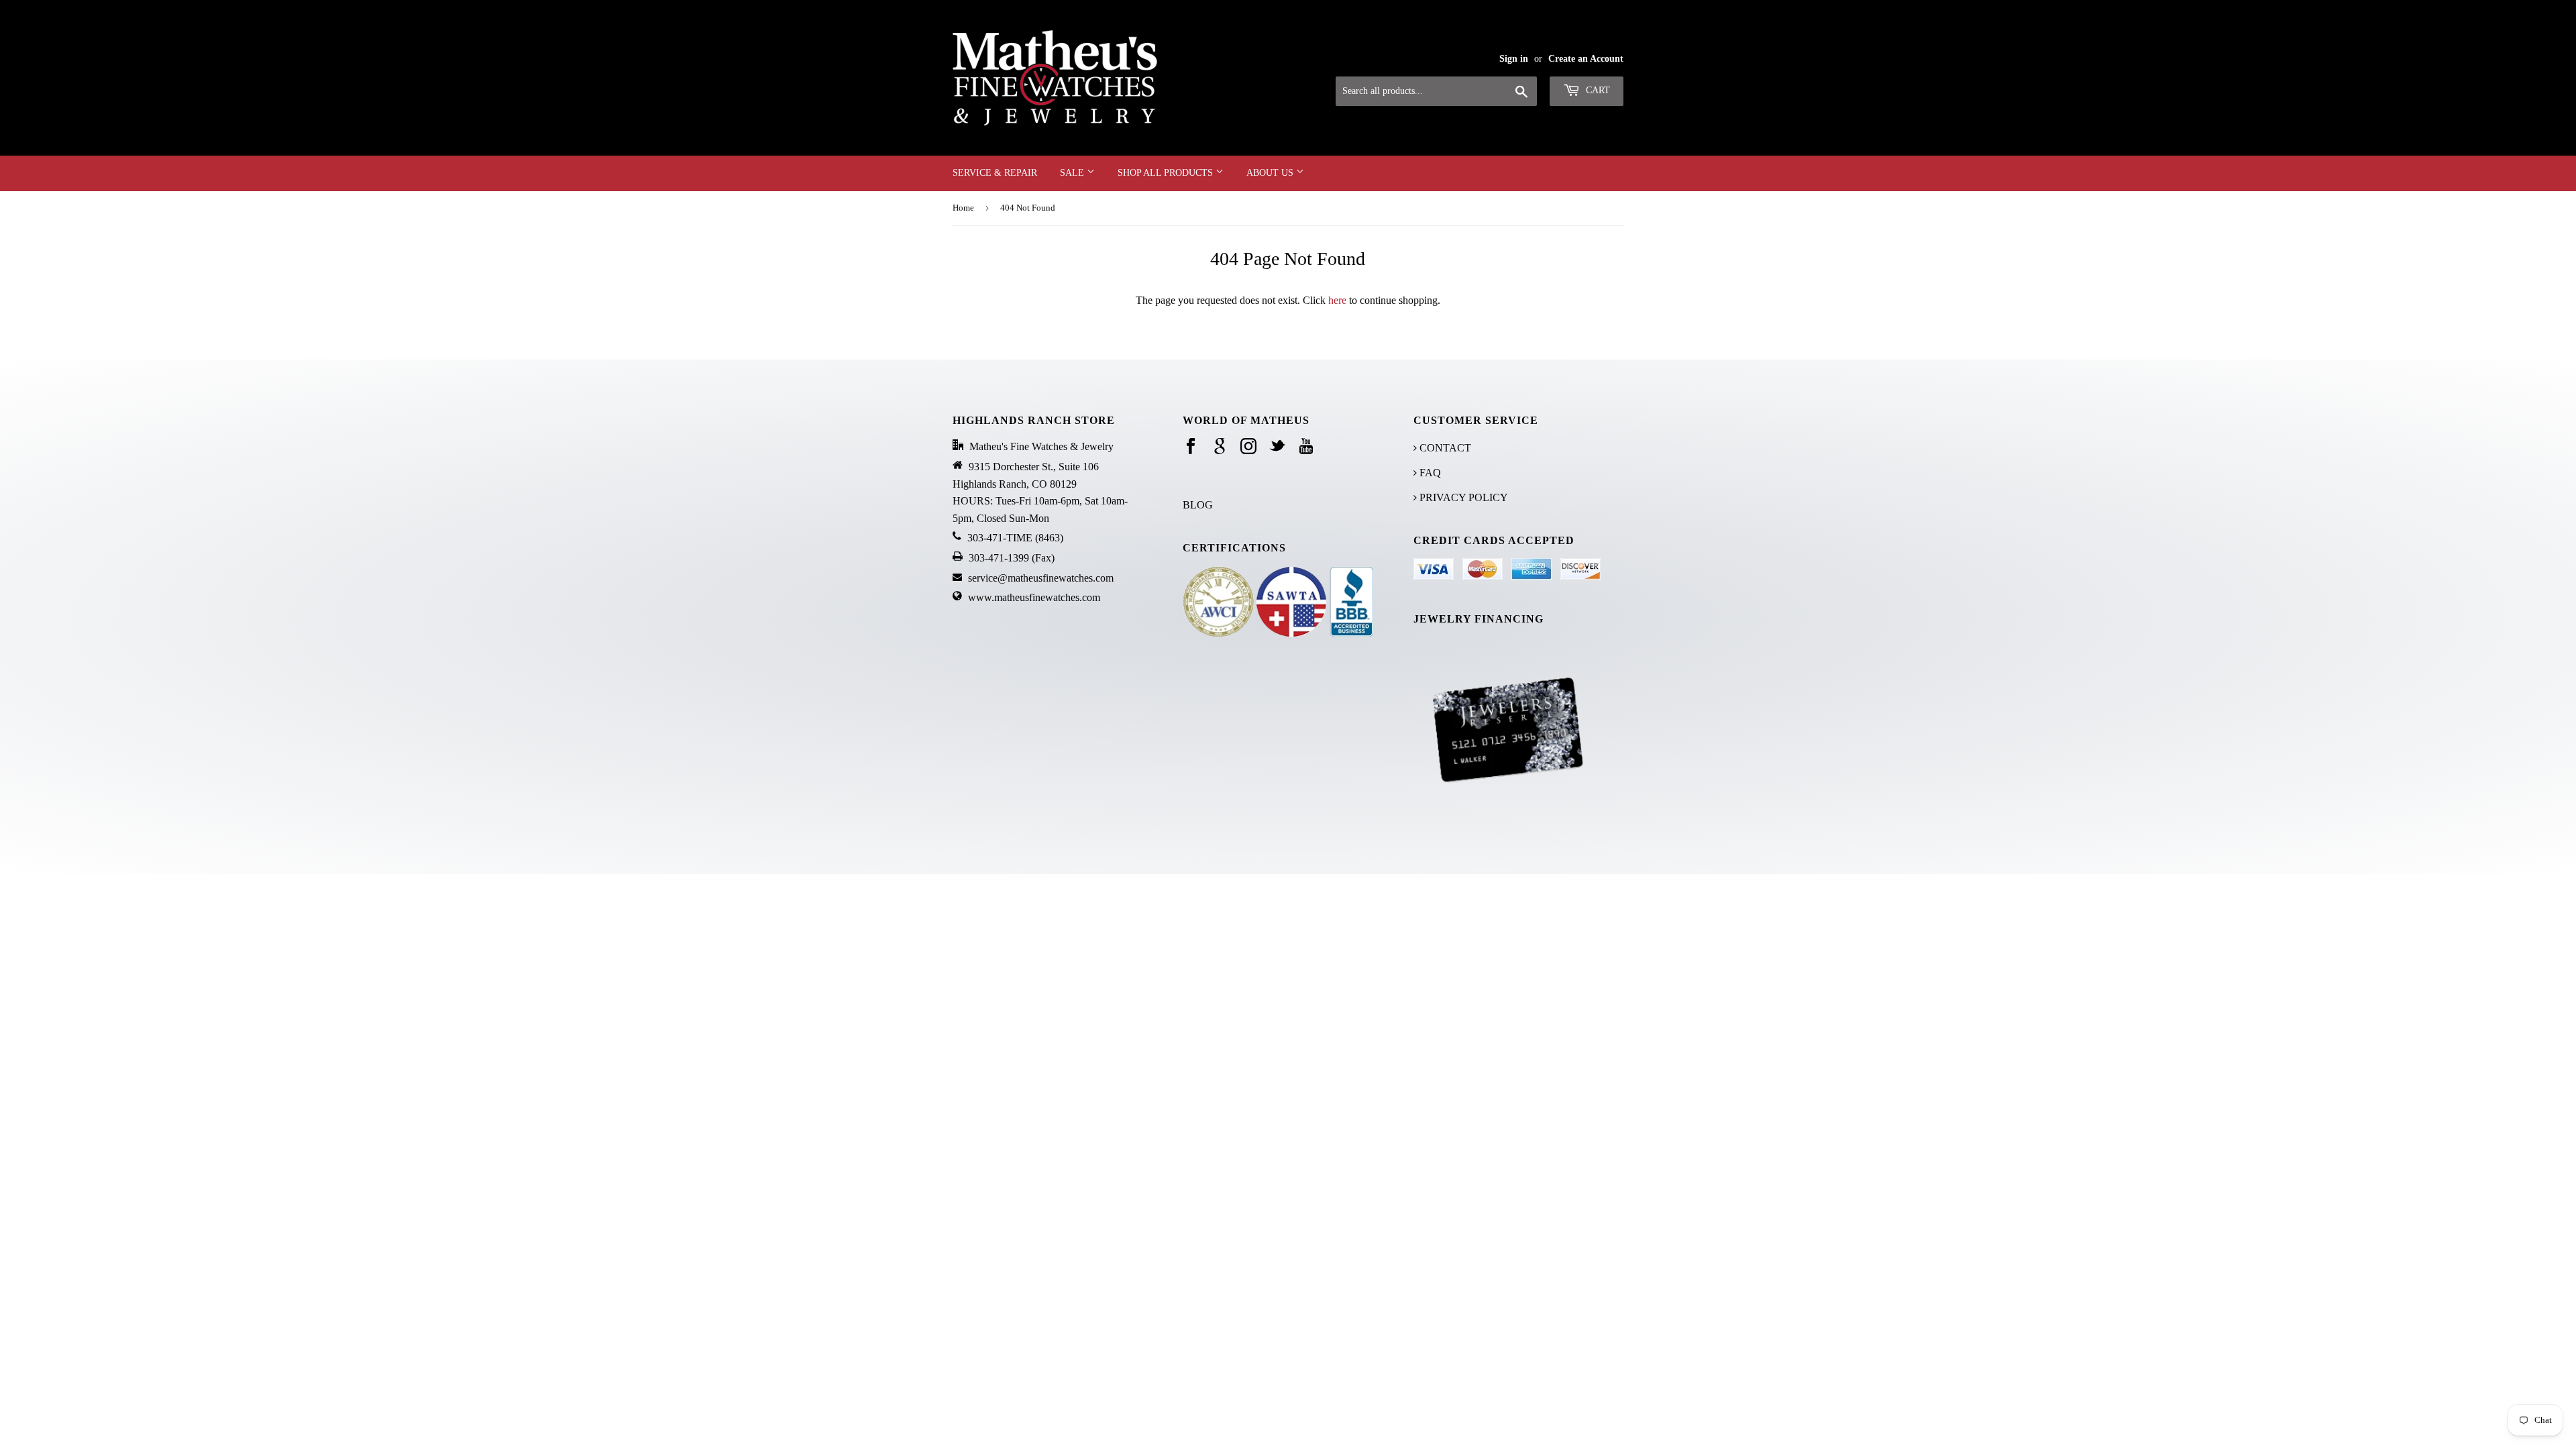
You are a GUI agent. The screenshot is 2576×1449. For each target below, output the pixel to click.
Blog (1198, 505)
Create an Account (1586, 59)
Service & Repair (995, 173)
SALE (1073, 173)
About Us (1271, 173)
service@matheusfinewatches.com (1041, 578)
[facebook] (1191, 447)
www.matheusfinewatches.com (1034, 597)
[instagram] (1248, 447)
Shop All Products (1167, 173)
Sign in (1514, 59)
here (1337, 300)
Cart (1597, 90)
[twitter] (1277, 447)
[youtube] (1306, 447)
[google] (1220, 447)
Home (963, 208)
